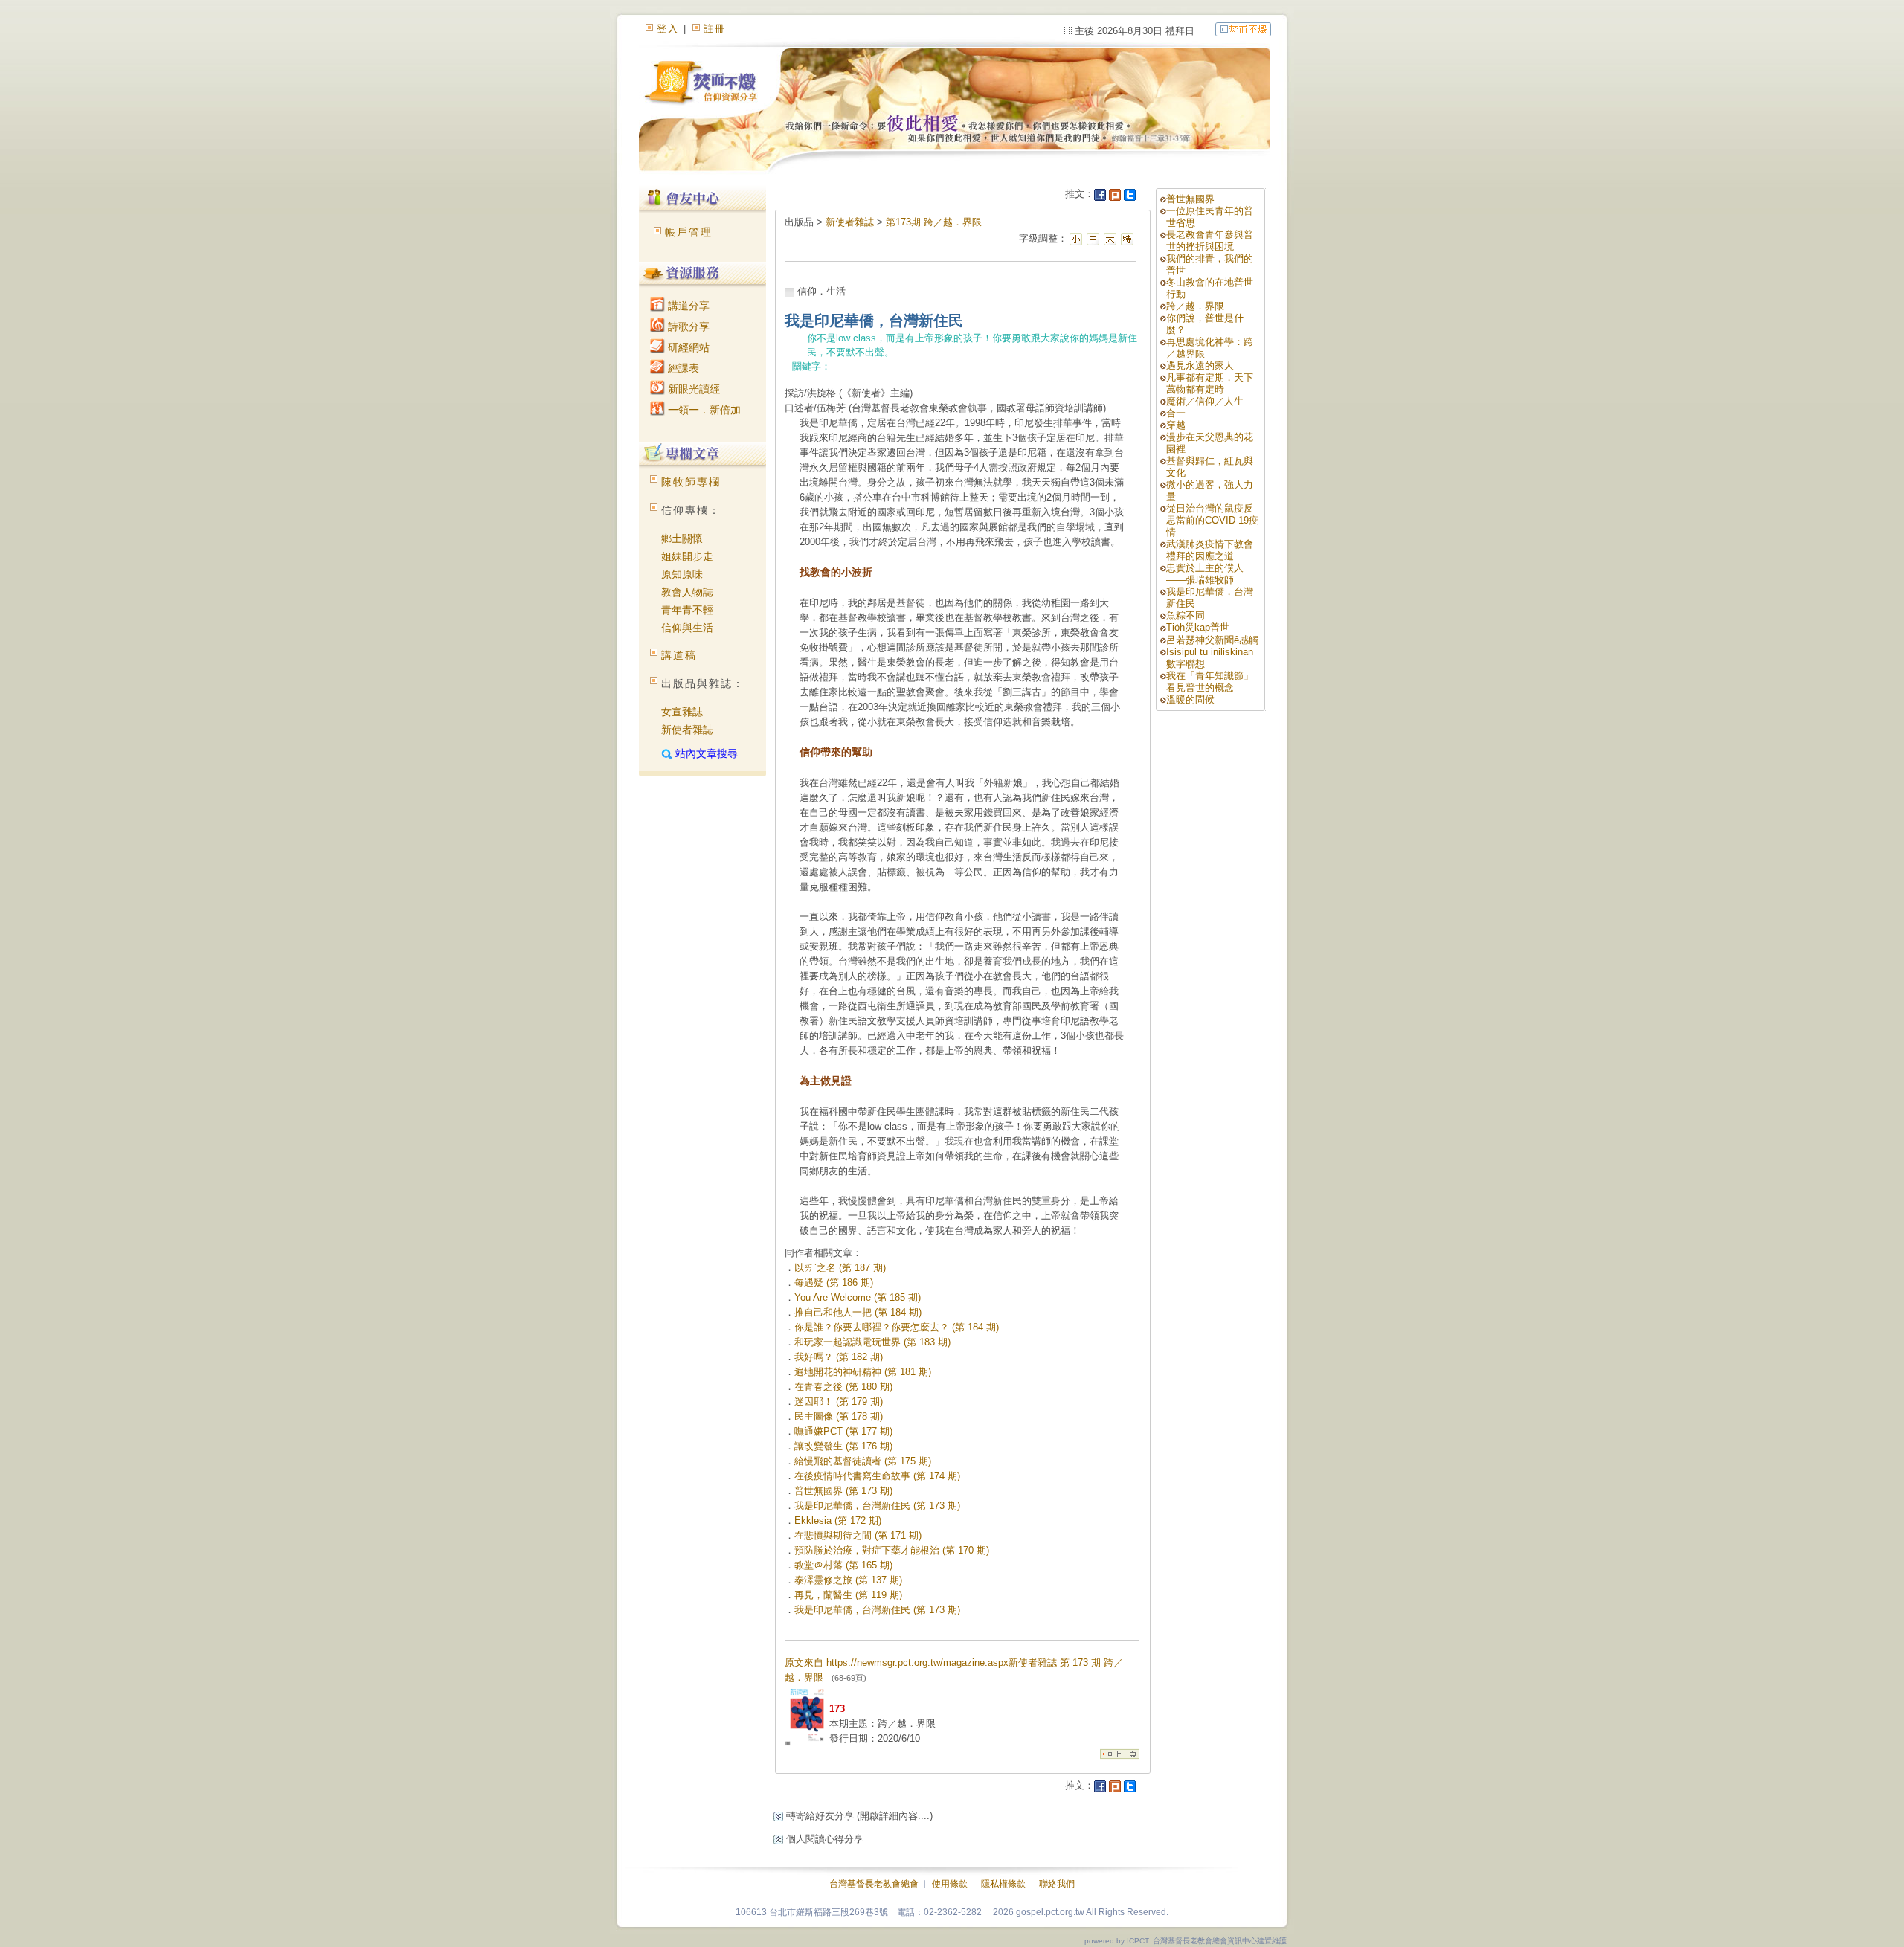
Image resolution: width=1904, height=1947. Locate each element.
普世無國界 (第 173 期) (843, 1491)
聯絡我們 (1057, 1884)
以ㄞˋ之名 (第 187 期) (840, 1268)
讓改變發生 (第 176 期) (843, 1446)
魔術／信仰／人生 (1205, 401)
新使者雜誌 (687, 730)
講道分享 (687, 306)
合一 (1176, 413)
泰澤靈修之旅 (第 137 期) (848, 1580)
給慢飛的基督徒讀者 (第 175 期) (863, 1461)
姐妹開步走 (687, 556)
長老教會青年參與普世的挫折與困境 (1210, 241)
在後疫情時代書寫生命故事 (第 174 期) (877, 1476)
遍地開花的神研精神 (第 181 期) (863, 1372)
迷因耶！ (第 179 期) (839, 1401)
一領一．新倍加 (703, 410)
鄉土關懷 (682, 538)
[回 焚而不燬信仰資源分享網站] (1243, 29)
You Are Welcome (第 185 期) (858, 1297)
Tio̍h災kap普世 (1198, 627)
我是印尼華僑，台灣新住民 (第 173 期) (877, 1506)
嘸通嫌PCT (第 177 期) (843, 1431)
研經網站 (687, 347)
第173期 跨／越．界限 (934, 222)
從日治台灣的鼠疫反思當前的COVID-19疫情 (1212, 520)
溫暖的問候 (1190, 699)
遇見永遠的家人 (1200, 366)
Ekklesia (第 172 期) (838, 1520)
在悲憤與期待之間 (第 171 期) (858, 1535)
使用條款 (950, 1884)
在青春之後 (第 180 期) (843, 1387)
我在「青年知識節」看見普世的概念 (1210, 682)
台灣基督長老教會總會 (874, 1884)
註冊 (715, 29)
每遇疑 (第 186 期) (834, 1283)
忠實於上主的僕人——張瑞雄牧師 (1205, 574)
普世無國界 (1190, 199)
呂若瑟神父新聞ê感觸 (1212, 640)
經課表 (682, 368)
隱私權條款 (1003, 1884)
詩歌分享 (687, 326)
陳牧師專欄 (691, 482)
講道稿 (679, 655)
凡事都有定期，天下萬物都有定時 (1210, 383)
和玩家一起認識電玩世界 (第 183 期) (872, 1342)
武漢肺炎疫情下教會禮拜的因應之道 (1210, 550)
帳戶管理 (689, 232)
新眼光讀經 (692, 389)
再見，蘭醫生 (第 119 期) (848, 1595)
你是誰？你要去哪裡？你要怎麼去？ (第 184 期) (897, 1327)
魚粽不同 (1186, 615)
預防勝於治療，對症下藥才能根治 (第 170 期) (892, 1550)
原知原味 (682, 574)
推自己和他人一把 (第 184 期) (858, 1312)
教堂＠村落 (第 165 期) (843, 1565)
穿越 (1176, 425)
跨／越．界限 (1195, 306)
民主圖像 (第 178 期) (839, 1416)
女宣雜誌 (682, 712)
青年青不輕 (687, 610)
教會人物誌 (687, 592)
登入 (668, 29)
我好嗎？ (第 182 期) (839, 1357)
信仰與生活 (687, 628)
